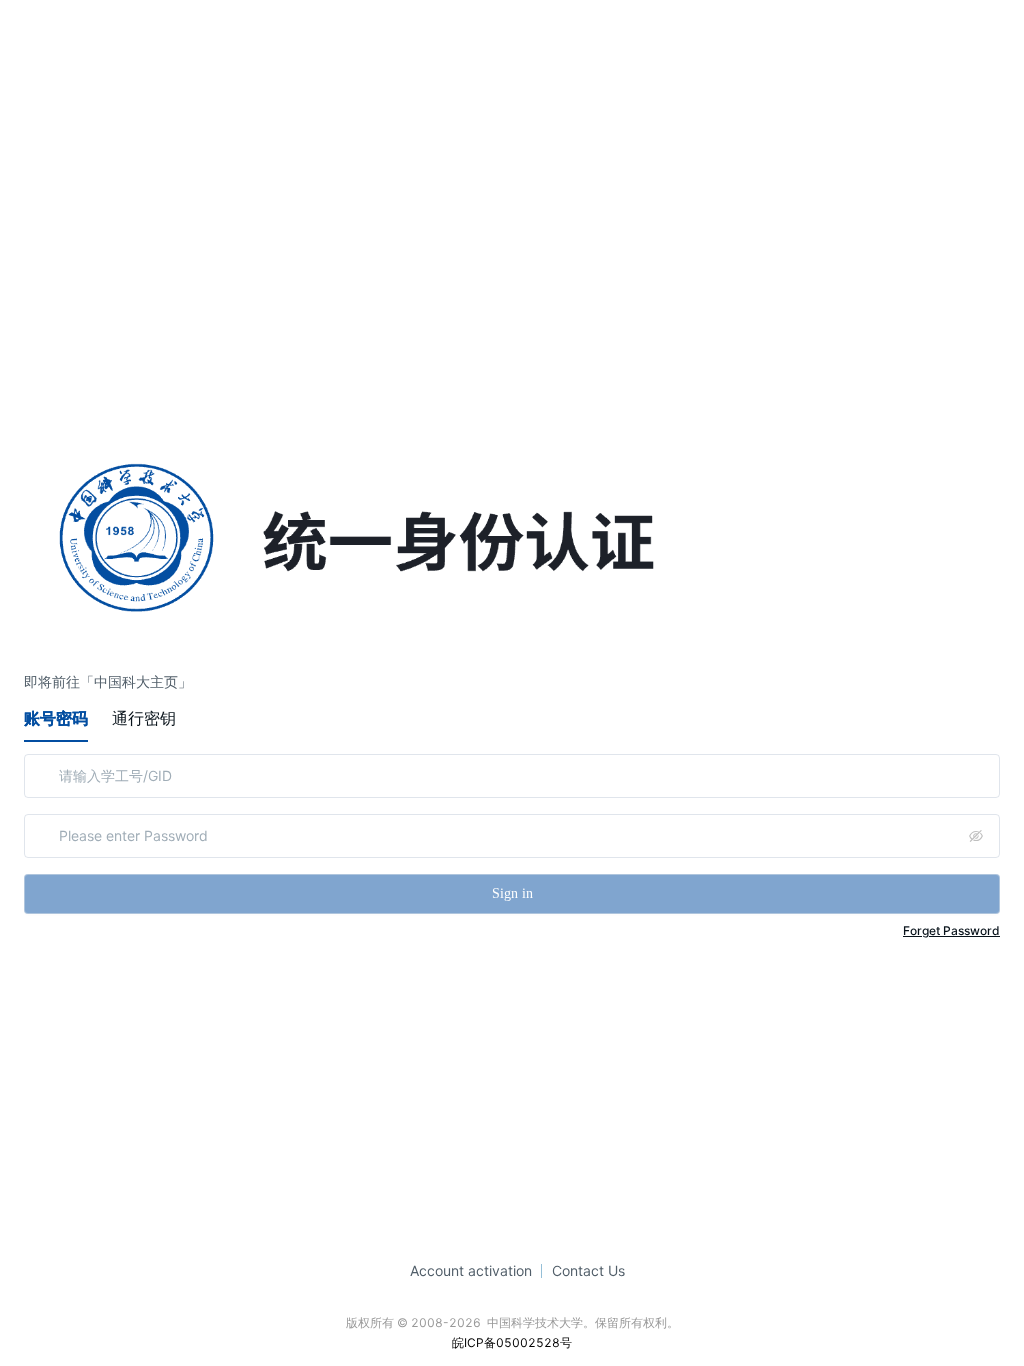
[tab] (56, 718)
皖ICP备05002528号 (512, 1342)
